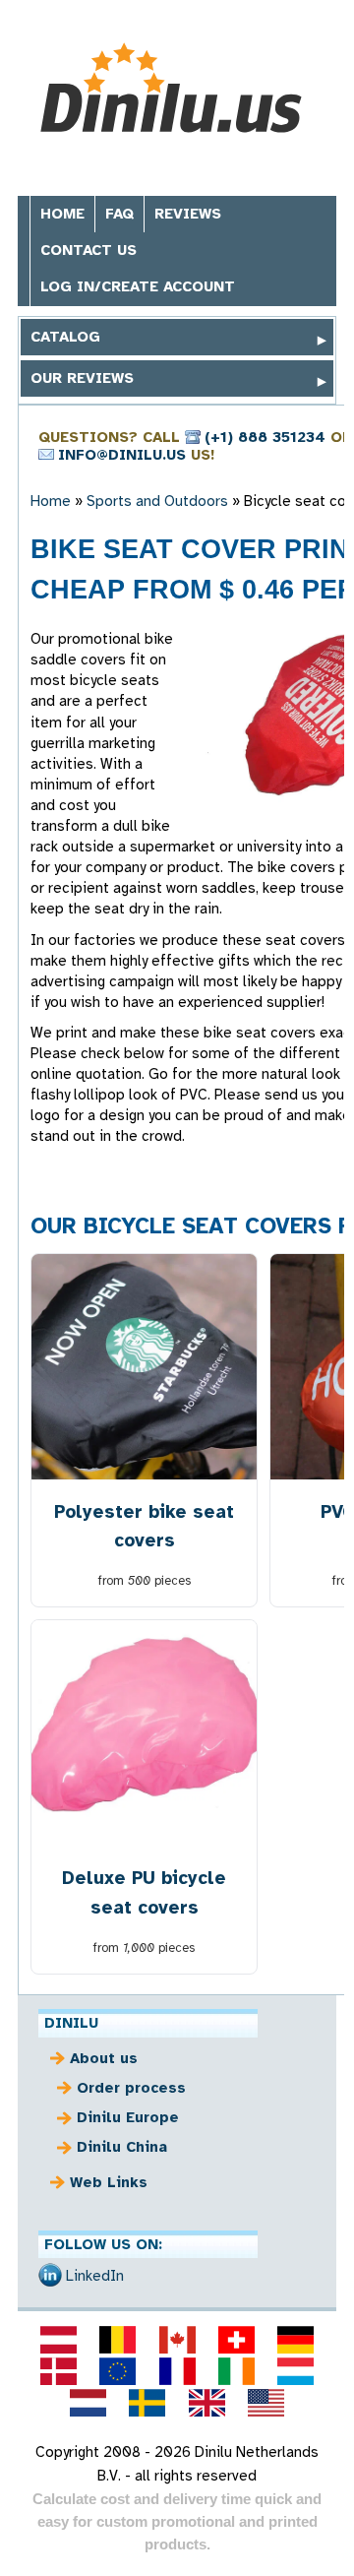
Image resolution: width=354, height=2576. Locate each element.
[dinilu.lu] (295, 2371)
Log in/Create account (138, 286)
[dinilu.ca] (177, 2340)
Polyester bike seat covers (144, 1526)
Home (62, 214)
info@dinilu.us (122, 455)
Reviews (188, 214)
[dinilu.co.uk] (206, 2403)
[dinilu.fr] (177, 2371)
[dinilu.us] (265, 2403)
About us (104, 2058)
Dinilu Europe (128, 2117)
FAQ (119, 214)
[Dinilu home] (177, 88)
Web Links (109, 2182)
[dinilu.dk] (58, 2371)
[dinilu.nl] (88, 2403)
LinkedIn (95, 2276)
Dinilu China (122, 2147)
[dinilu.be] (118, 2340)
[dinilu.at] (58, 2340)
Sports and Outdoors (157, 501)
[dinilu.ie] (236, 2371)
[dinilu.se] (147, 2403)
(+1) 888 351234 (265, 437)
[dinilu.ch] (236, 2340)
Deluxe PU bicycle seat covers (144, 1892)
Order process (131, 2088)
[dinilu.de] (295, 2340)
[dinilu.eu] (118, 2371)
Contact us (88, 250)
